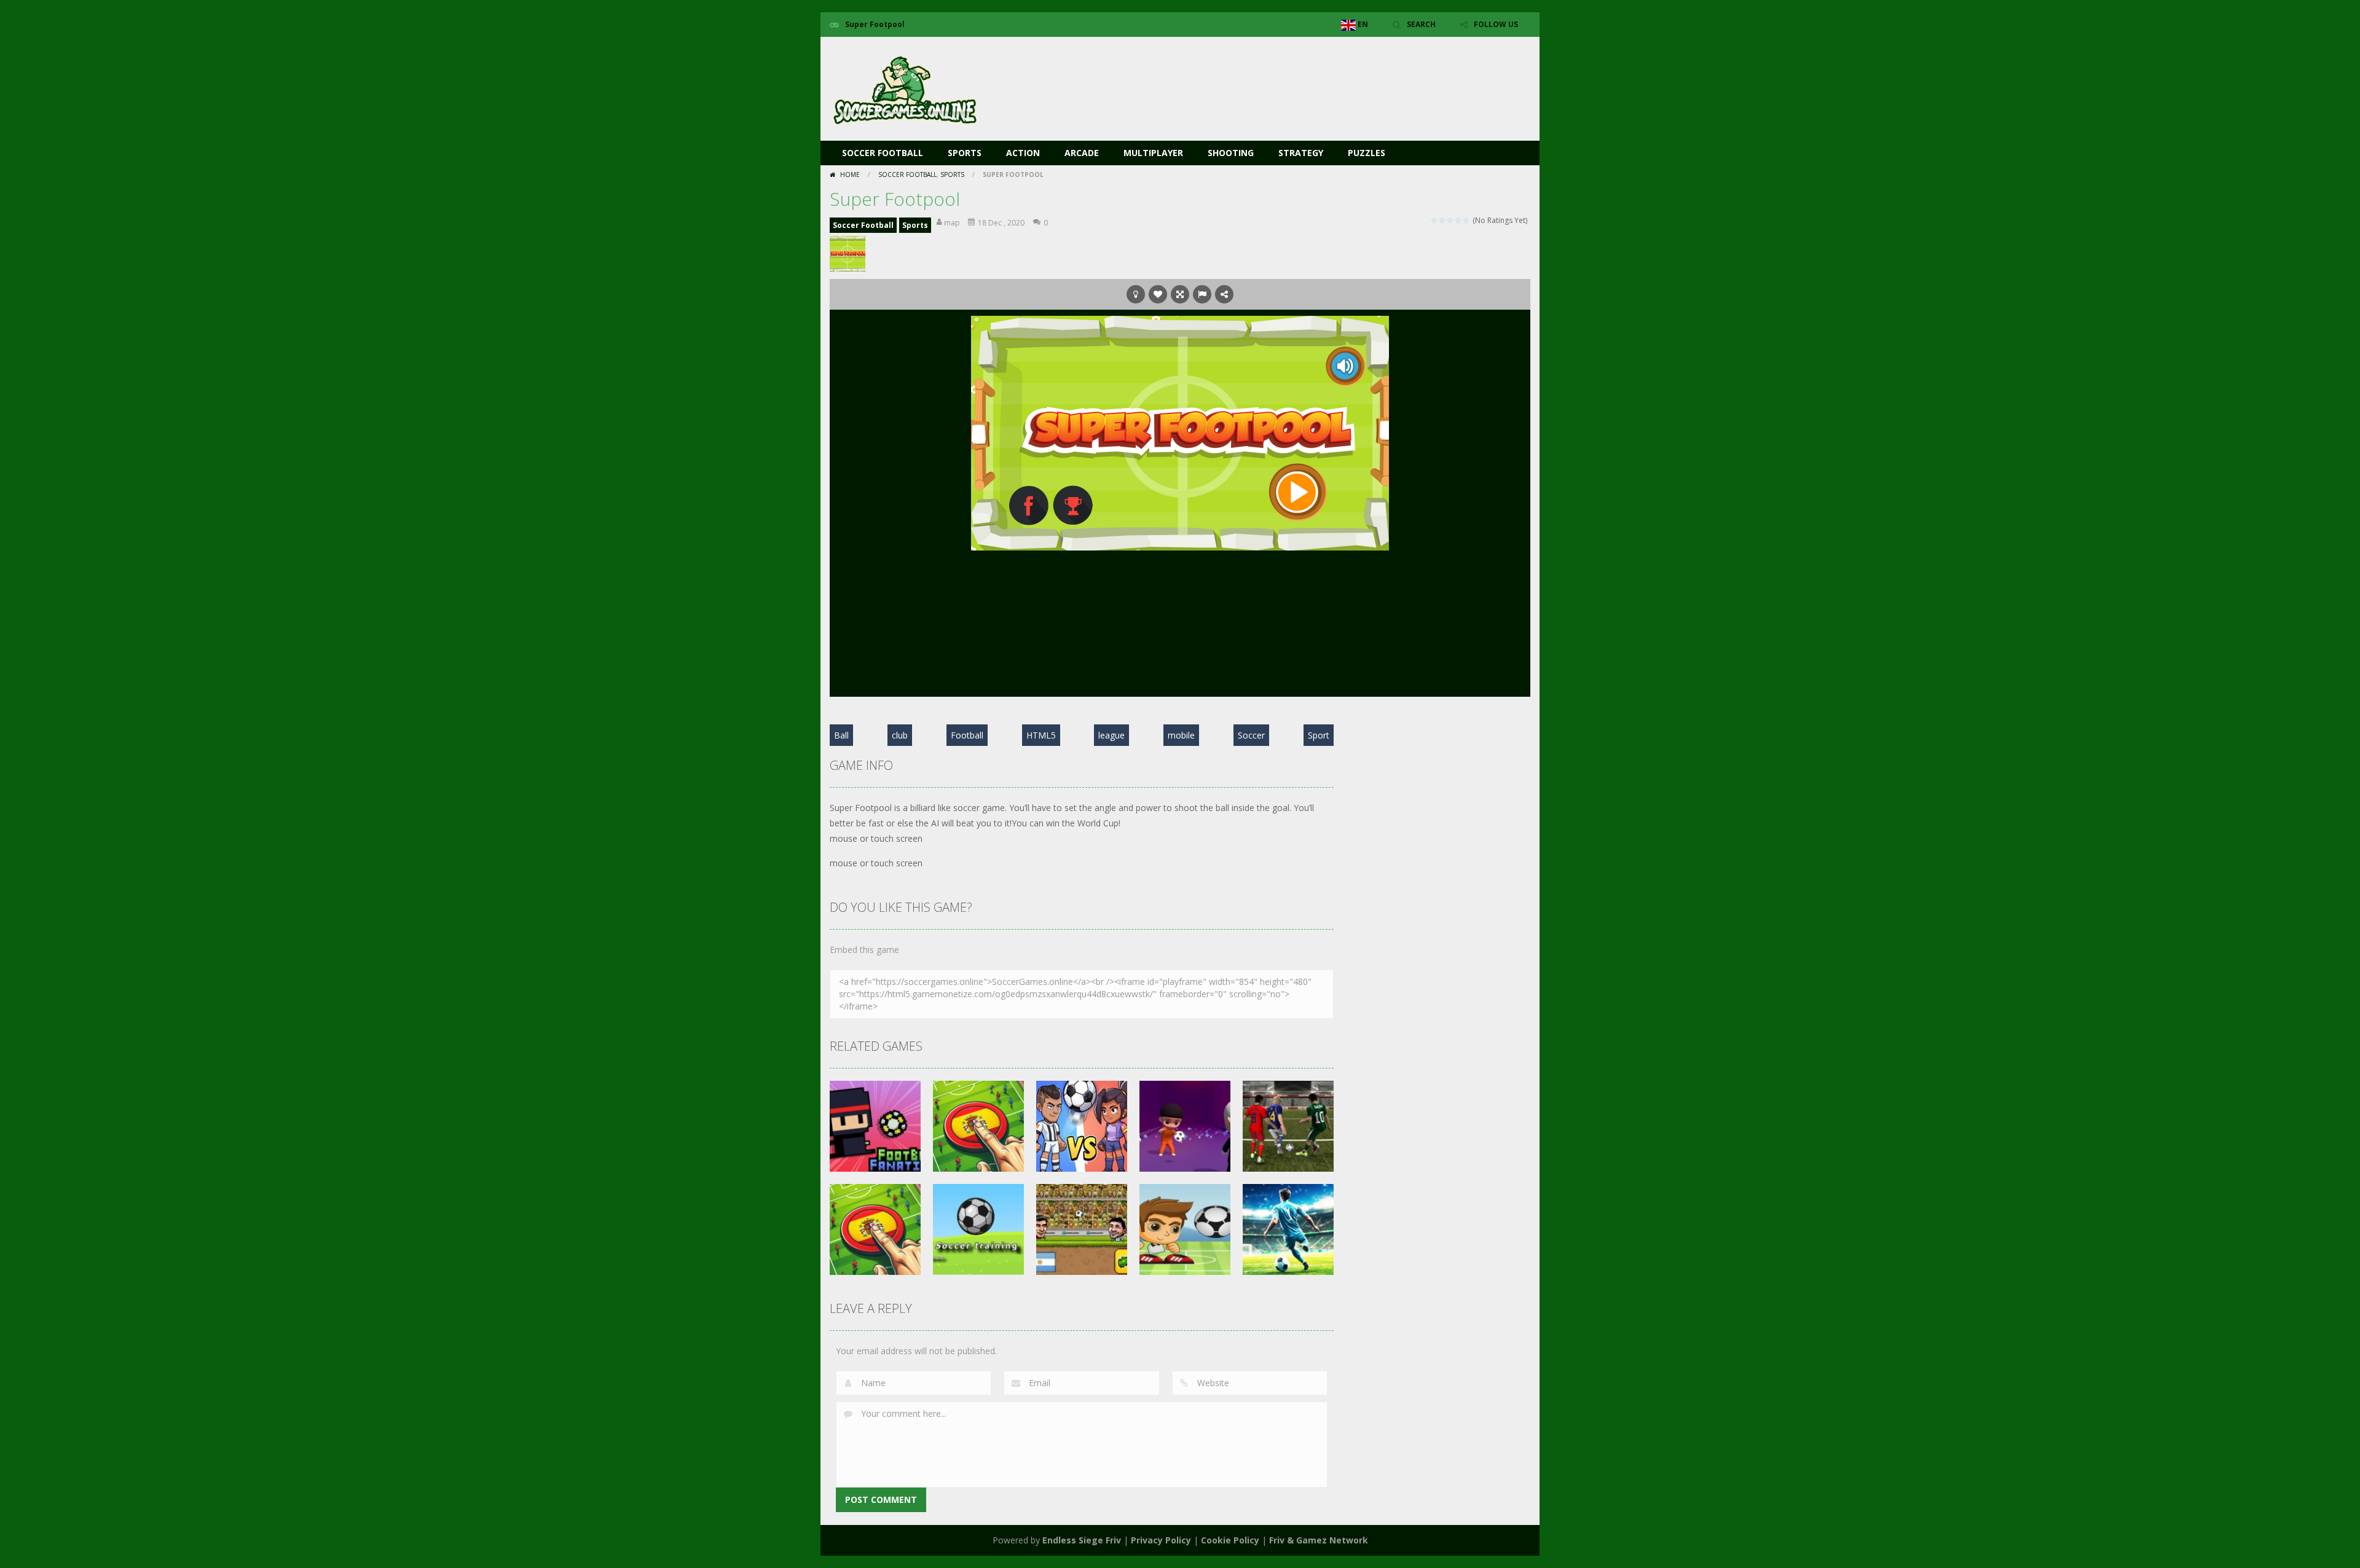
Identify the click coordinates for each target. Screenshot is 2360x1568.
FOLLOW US (1496, 24)
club (900, 735)
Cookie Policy (1230, 1540)
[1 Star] (1435, 220)
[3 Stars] (1451, 220)
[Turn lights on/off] (1136, 294)
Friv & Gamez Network (1319, 1540)
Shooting (1231, 153)
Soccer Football (883, 153)
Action (1023, 153)
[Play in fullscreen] (1180, 294)
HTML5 (1041, 735)
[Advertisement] (1307, 74)
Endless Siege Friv (1082, 1540)
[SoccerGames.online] (907, 88)
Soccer (1251, 735)
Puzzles (1367, 153)
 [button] (1202, 294)
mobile (1181, 735)
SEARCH (1421, 24)
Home (850, 174)
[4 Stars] (1459, 220)
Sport (1319, 735)
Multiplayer (1153, 153)
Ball (841, 735)
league (1111, 735)
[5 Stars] (1467, 220)
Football (967, 735)
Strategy (1301, 153)
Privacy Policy (1161, 1540)
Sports (965, 153)
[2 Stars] (1443, 220)
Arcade (1082, 153)
